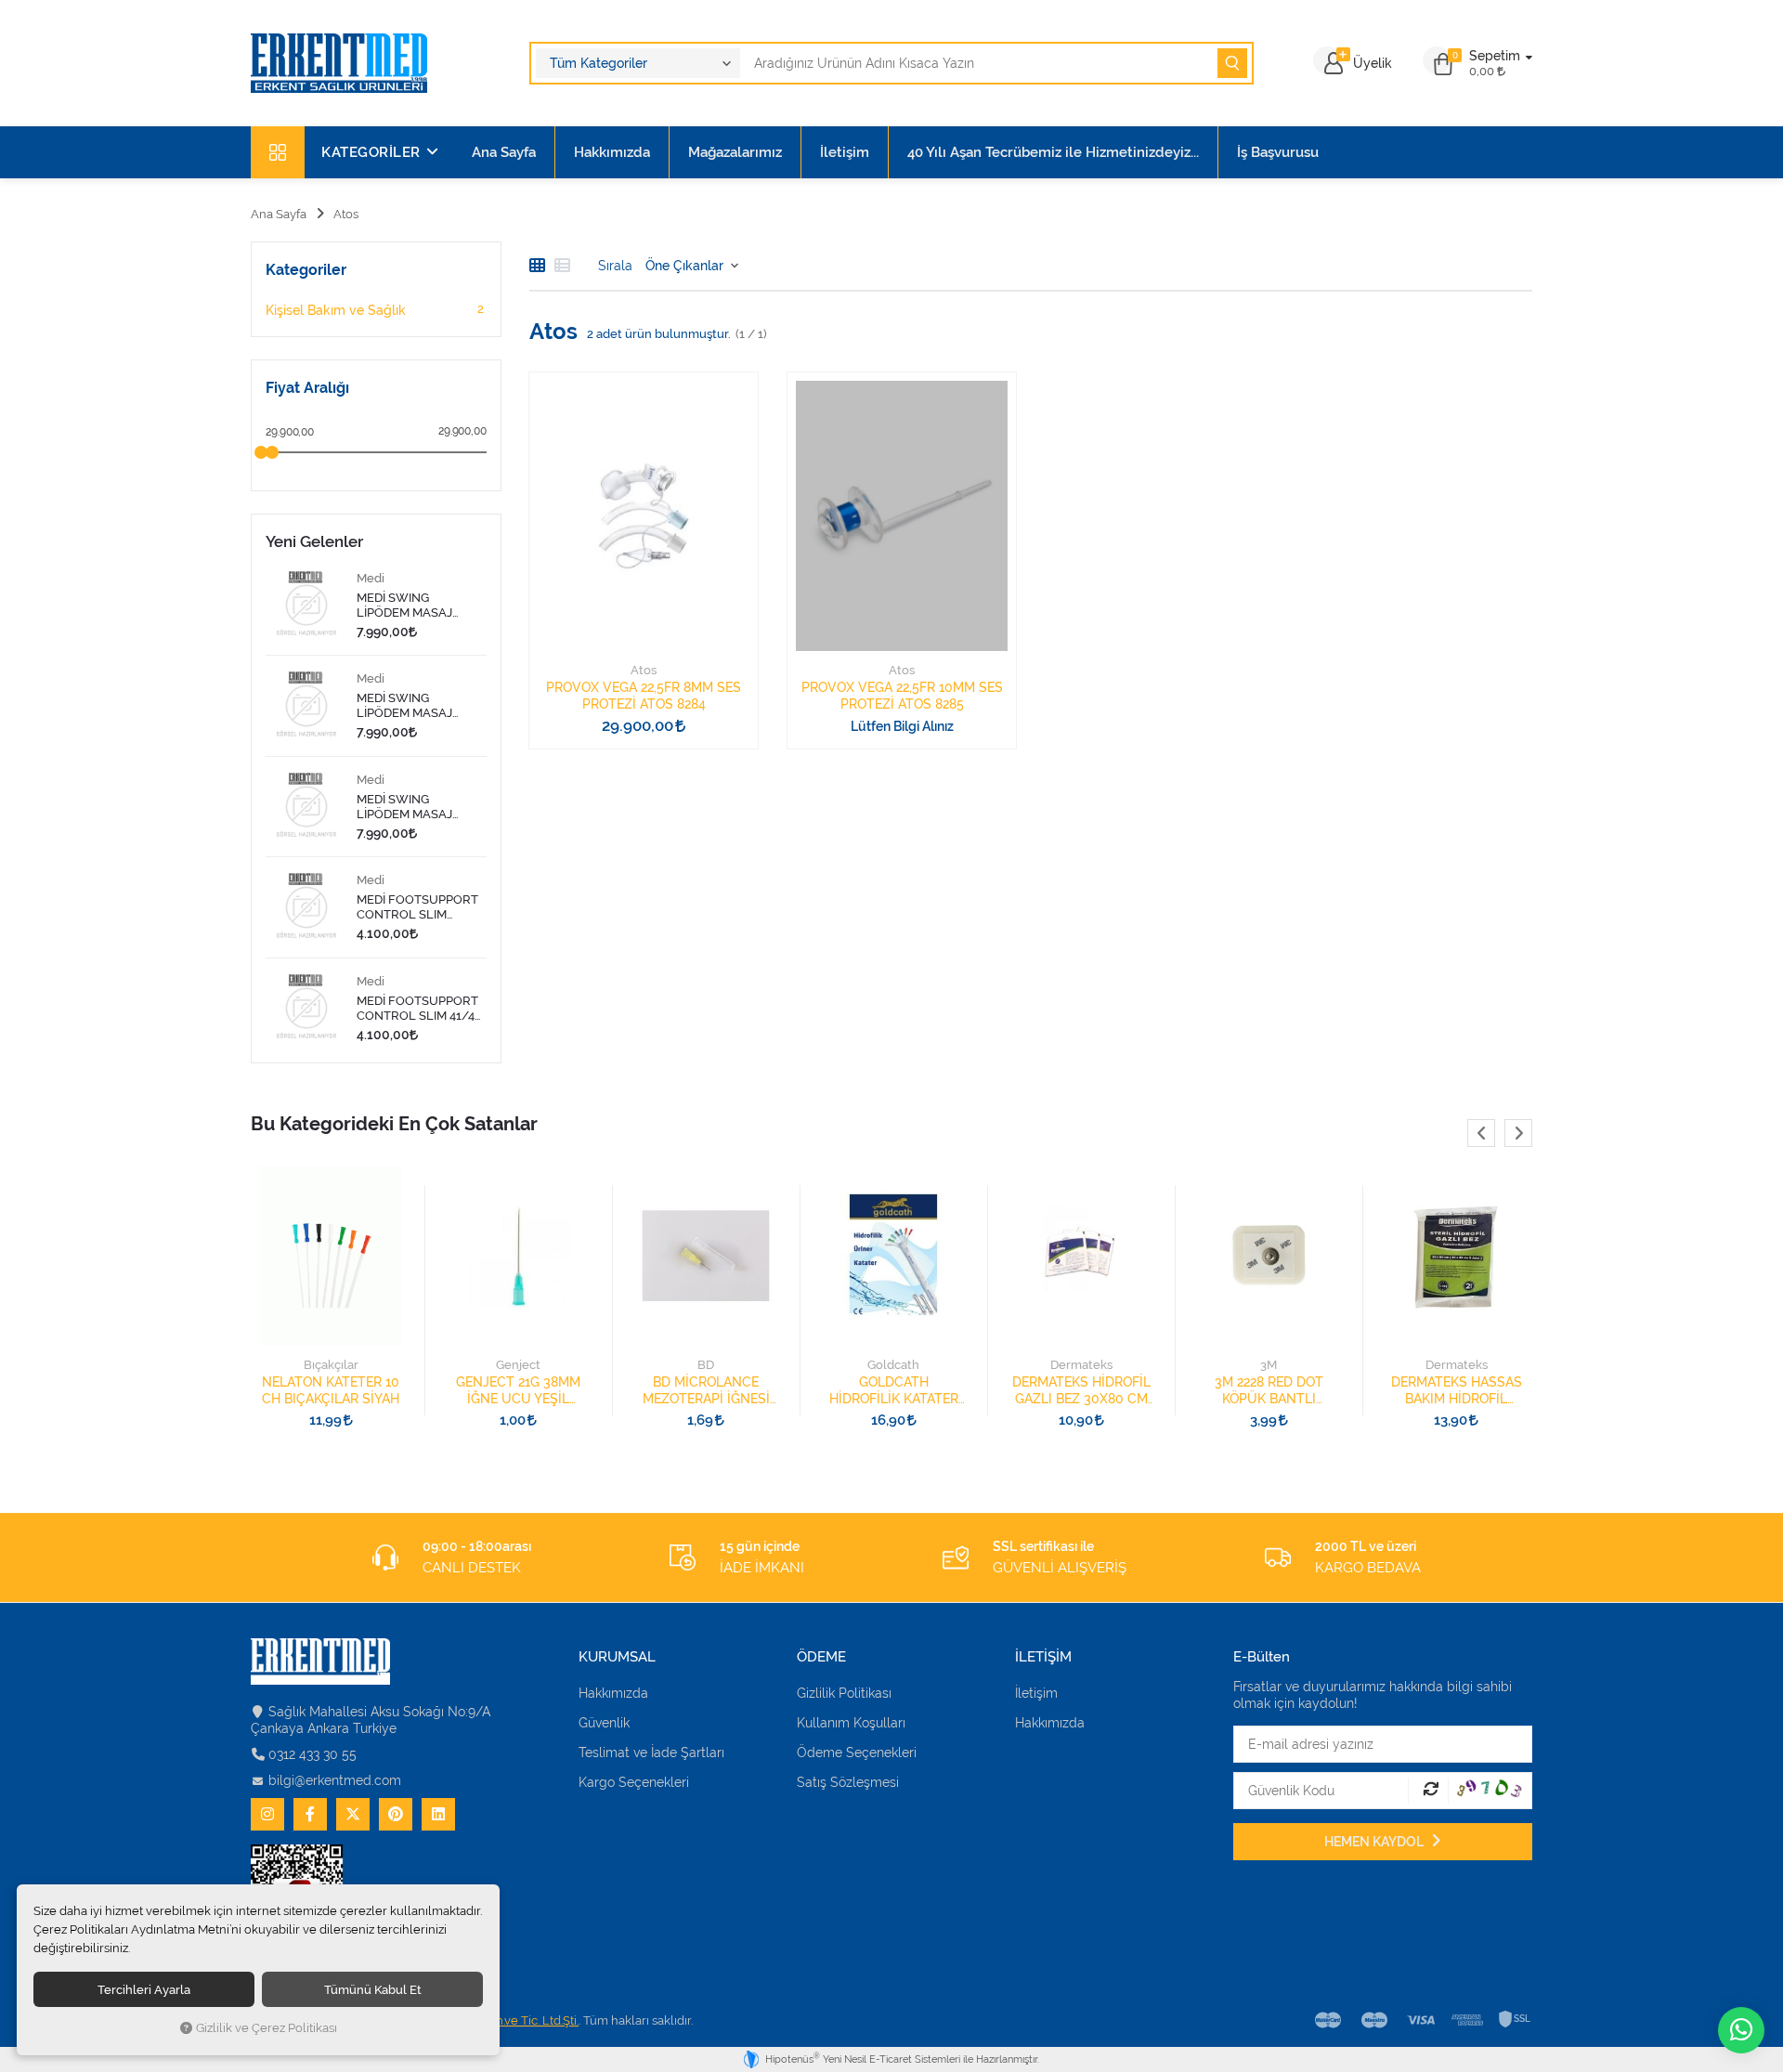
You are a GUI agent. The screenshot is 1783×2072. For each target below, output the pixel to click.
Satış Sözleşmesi (848, 1782)
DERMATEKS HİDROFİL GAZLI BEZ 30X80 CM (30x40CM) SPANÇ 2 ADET (903, 1391)
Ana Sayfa (504, 152)
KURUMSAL (617, 1657)
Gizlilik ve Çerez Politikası (267, 2028)
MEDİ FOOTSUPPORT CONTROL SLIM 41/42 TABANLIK (419, 1009)
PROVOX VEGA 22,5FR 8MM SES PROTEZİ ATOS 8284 (644, 696)
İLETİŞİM (1043, 1657)
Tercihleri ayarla (144, 1989)
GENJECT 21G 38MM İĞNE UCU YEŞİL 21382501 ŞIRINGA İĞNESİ (340, 1391)
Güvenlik (604, 1723)
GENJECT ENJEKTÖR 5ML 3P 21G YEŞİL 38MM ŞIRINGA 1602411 (1465, 1391)
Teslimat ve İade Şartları (651, 1753)
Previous (1481, 1133)
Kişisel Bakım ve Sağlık (375, 310)
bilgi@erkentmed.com (335, 1780)
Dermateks (903, 1365)
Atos (644, 670)
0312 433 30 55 (312, 1754)
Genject (340, 1365)
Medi (371, 578)
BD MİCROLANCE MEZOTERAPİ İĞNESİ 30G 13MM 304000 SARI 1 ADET (528, 1391)
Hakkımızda (612, 152)
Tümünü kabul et (373, 1989)
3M (1090, 1365)
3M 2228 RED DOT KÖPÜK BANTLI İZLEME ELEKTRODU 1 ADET (1091, 1391)
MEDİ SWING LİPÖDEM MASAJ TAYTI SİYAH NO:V (408, 706)
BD (527, 1365)
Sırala (615, 266)
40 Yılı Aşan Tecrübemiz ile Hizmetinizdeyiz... (1053, 152)
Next (1518, 1133)
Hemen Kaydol (1375, 1842)
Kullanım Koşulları (851, 1723)
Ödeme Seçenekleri (857, 1753)
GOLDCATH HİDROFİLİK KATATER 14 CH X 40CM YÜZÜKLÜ (716, 1391)
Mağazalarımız (735, 152)
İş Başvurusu (1278, 152)
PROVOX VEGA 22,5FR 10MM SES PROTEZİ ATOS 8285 (902, 696)
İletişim (845, 152)
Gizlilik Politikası (844, 1693)
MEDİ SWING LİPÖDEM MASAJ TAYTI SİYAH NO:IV (410, 606)
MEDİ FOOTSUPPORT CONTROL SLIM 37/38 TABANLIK (417, 907)
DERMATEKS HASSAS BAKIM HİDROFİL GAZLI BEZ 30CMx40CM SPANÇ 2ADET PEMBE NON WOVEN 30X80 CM (1278, 1391)
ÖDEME (821, 1657)
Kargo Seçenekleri (634, 1782)
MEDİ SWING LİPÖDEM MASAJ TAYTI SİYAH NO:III (408, 807)
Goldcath (715, 1365)
